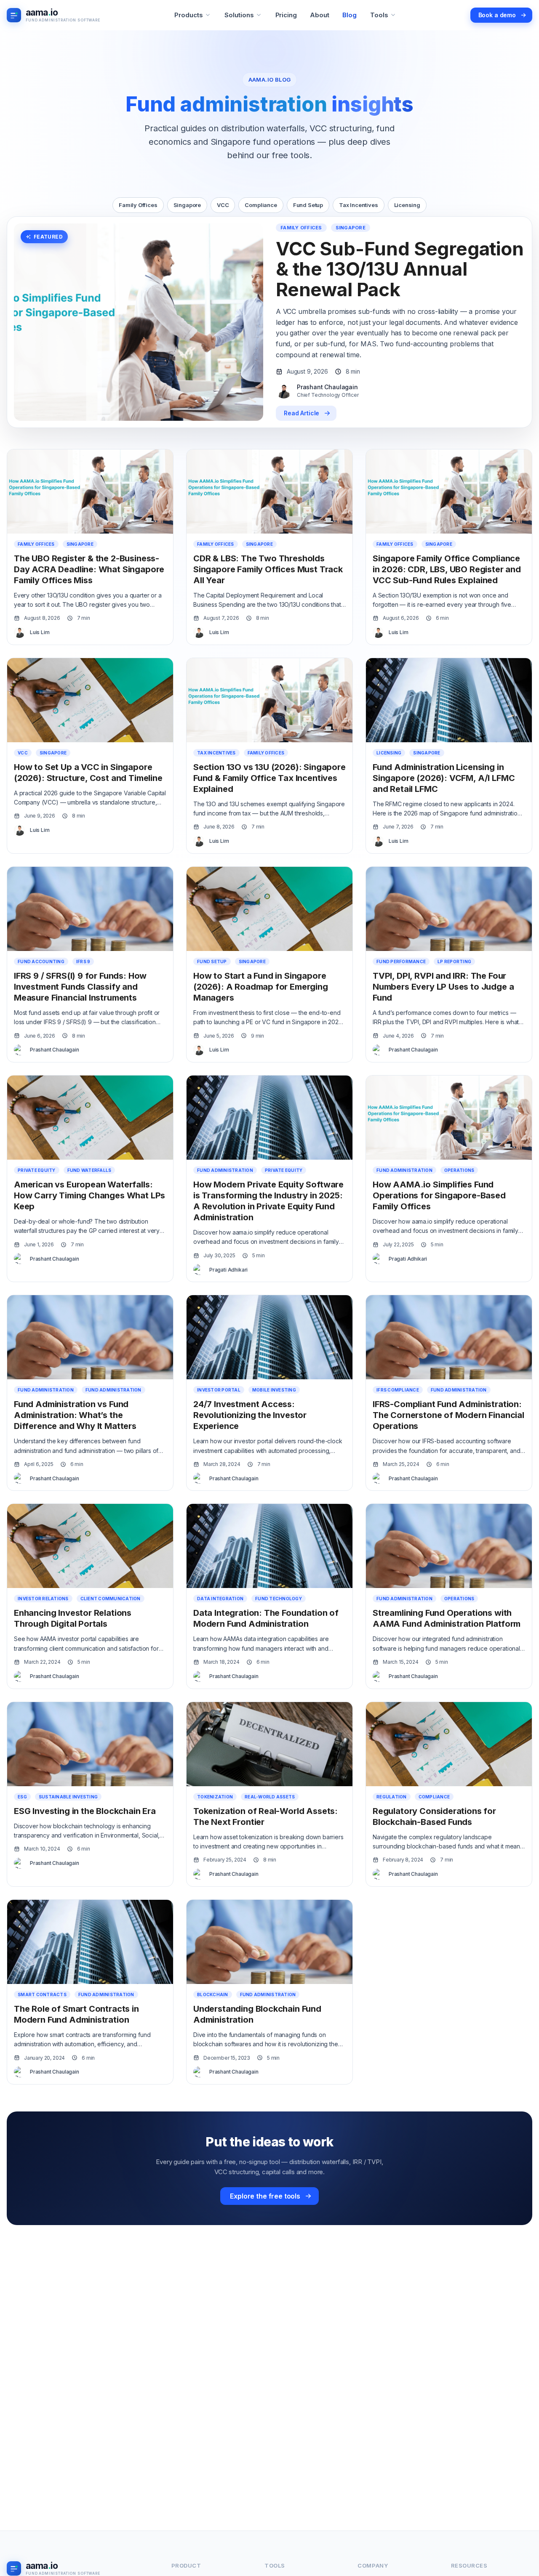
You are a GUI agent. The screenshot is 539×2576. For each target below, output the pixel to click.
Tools (379, 15)
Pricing (286, 15)
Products (189, 15)
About (319, 15)
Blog (349, 15)
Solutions (239, 15)
